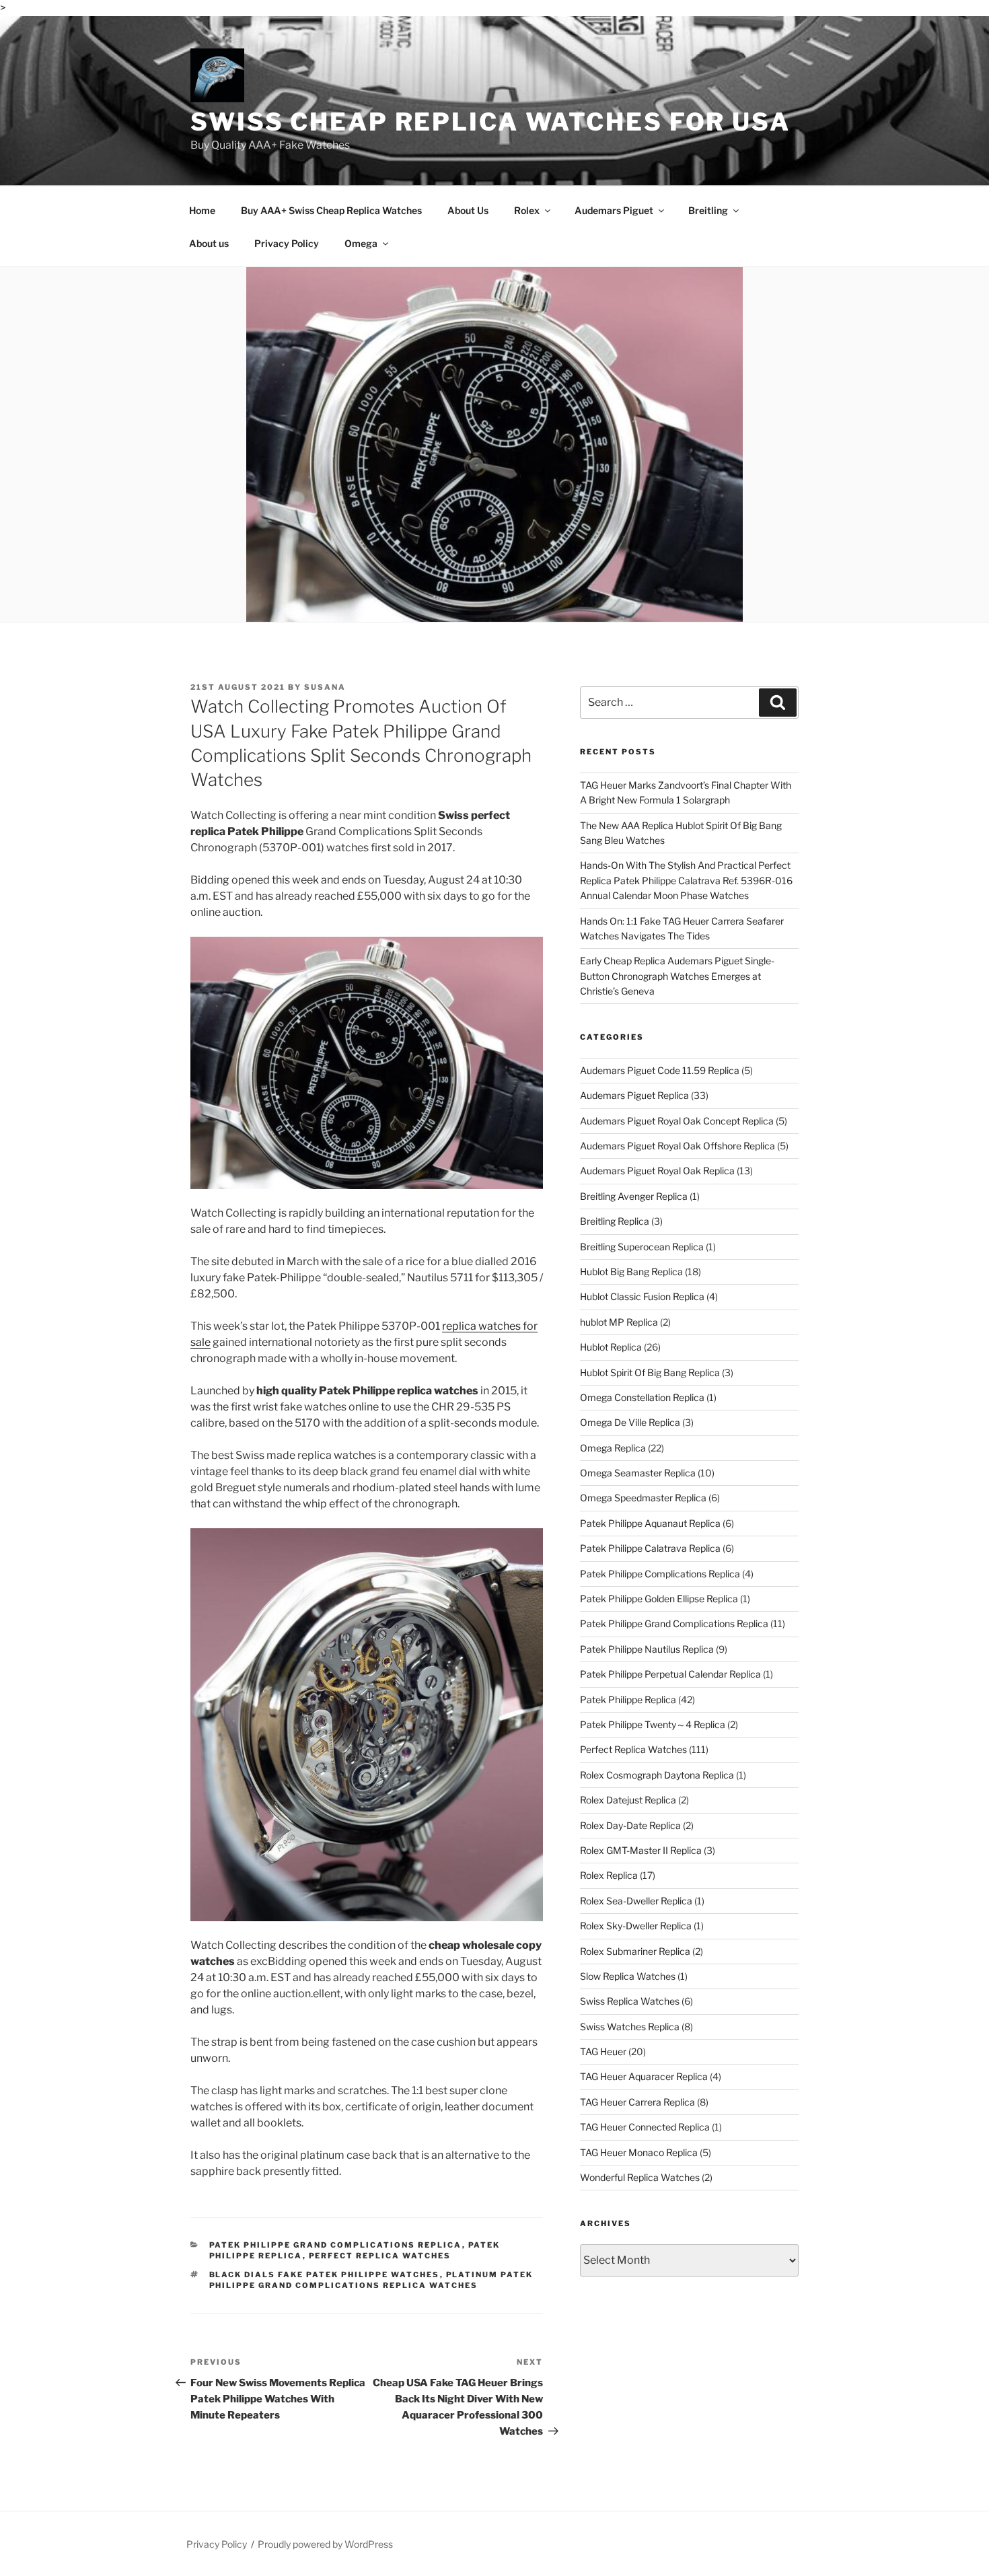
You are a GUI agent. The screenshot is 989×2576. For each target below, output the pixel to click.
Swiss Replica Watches (630, 2001)
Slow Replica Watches (628, 1976)
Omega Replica (613, 1448)
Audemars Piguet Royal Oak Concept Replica (677, 1121)
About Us (468, 210)
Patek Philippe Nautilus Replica (647, 1649)
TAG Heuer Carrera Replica (637, 2102)
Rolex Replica (609, 1875)
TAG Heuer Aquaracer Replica (644, 2076)
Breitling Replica (615, 1221)
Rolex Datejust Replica (628, 1800)
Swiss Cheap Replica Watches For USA (490, 122)
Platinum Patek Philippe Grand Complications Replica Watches (371, 2280)
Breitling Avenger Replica (634, 1196)
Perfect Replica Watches (380, 2256)
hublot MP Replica (619, 1322)
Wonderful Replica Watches (640, 2177)
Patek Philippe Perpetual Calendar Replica (670, 1674)
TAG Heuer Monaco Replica (639, 2152)
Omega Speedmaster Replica (643, 1498)
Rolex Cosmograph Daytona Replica (657, 1775)
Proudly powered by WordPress (325, 2544)
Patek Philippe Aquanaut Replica (650, 1523)
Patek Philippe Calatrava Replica (650, 1548)
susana (325, 687)
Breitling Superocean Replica (642, 1247)
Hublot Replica (611, 1347)
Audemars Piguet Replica (634, 1095)
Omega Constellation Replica (642, 1397)
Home (202, 210)
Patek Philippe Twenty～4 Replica (653, 1724)
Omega (361, 243)
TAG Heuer (603, 2051)
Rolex (527, 210)
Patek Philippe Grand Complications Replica (336, 2245)
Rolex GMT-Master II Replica (641, 1850)
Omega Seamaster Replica (638, 1473)
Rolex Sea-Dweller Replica (636, 1901)
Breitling (708, 210)
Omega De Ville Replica (630, 1422)
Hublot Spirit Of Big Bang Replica (650, 1372)
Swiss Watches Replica (630, 2027)
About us (209, 243)
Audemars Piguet (614, 210)
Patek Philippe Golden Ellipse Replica (659, 1599)
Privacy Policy (287, 243)
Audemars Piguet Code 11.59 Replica (660, 1070)
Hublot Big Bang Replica (631, 1272)
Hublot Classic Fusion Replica (642, 1296)
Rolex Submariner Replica (635, 1951)
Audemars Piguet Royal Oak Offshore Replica (677, 1146)
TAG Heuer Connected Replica (645, 2127)
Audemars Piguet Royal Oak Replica (657, 1171)
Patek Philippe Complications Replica (660, 1574)
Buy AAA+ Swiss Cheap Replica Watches (331, 210)
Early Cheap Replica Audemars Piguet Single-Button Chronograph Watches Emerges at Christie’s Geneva (677, 976)
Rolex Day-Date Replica (630, 1825)
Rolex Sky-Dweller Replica (636, 1926)
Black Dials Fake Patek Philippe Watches (325, 2275)
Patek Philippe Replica (628, 1700)
